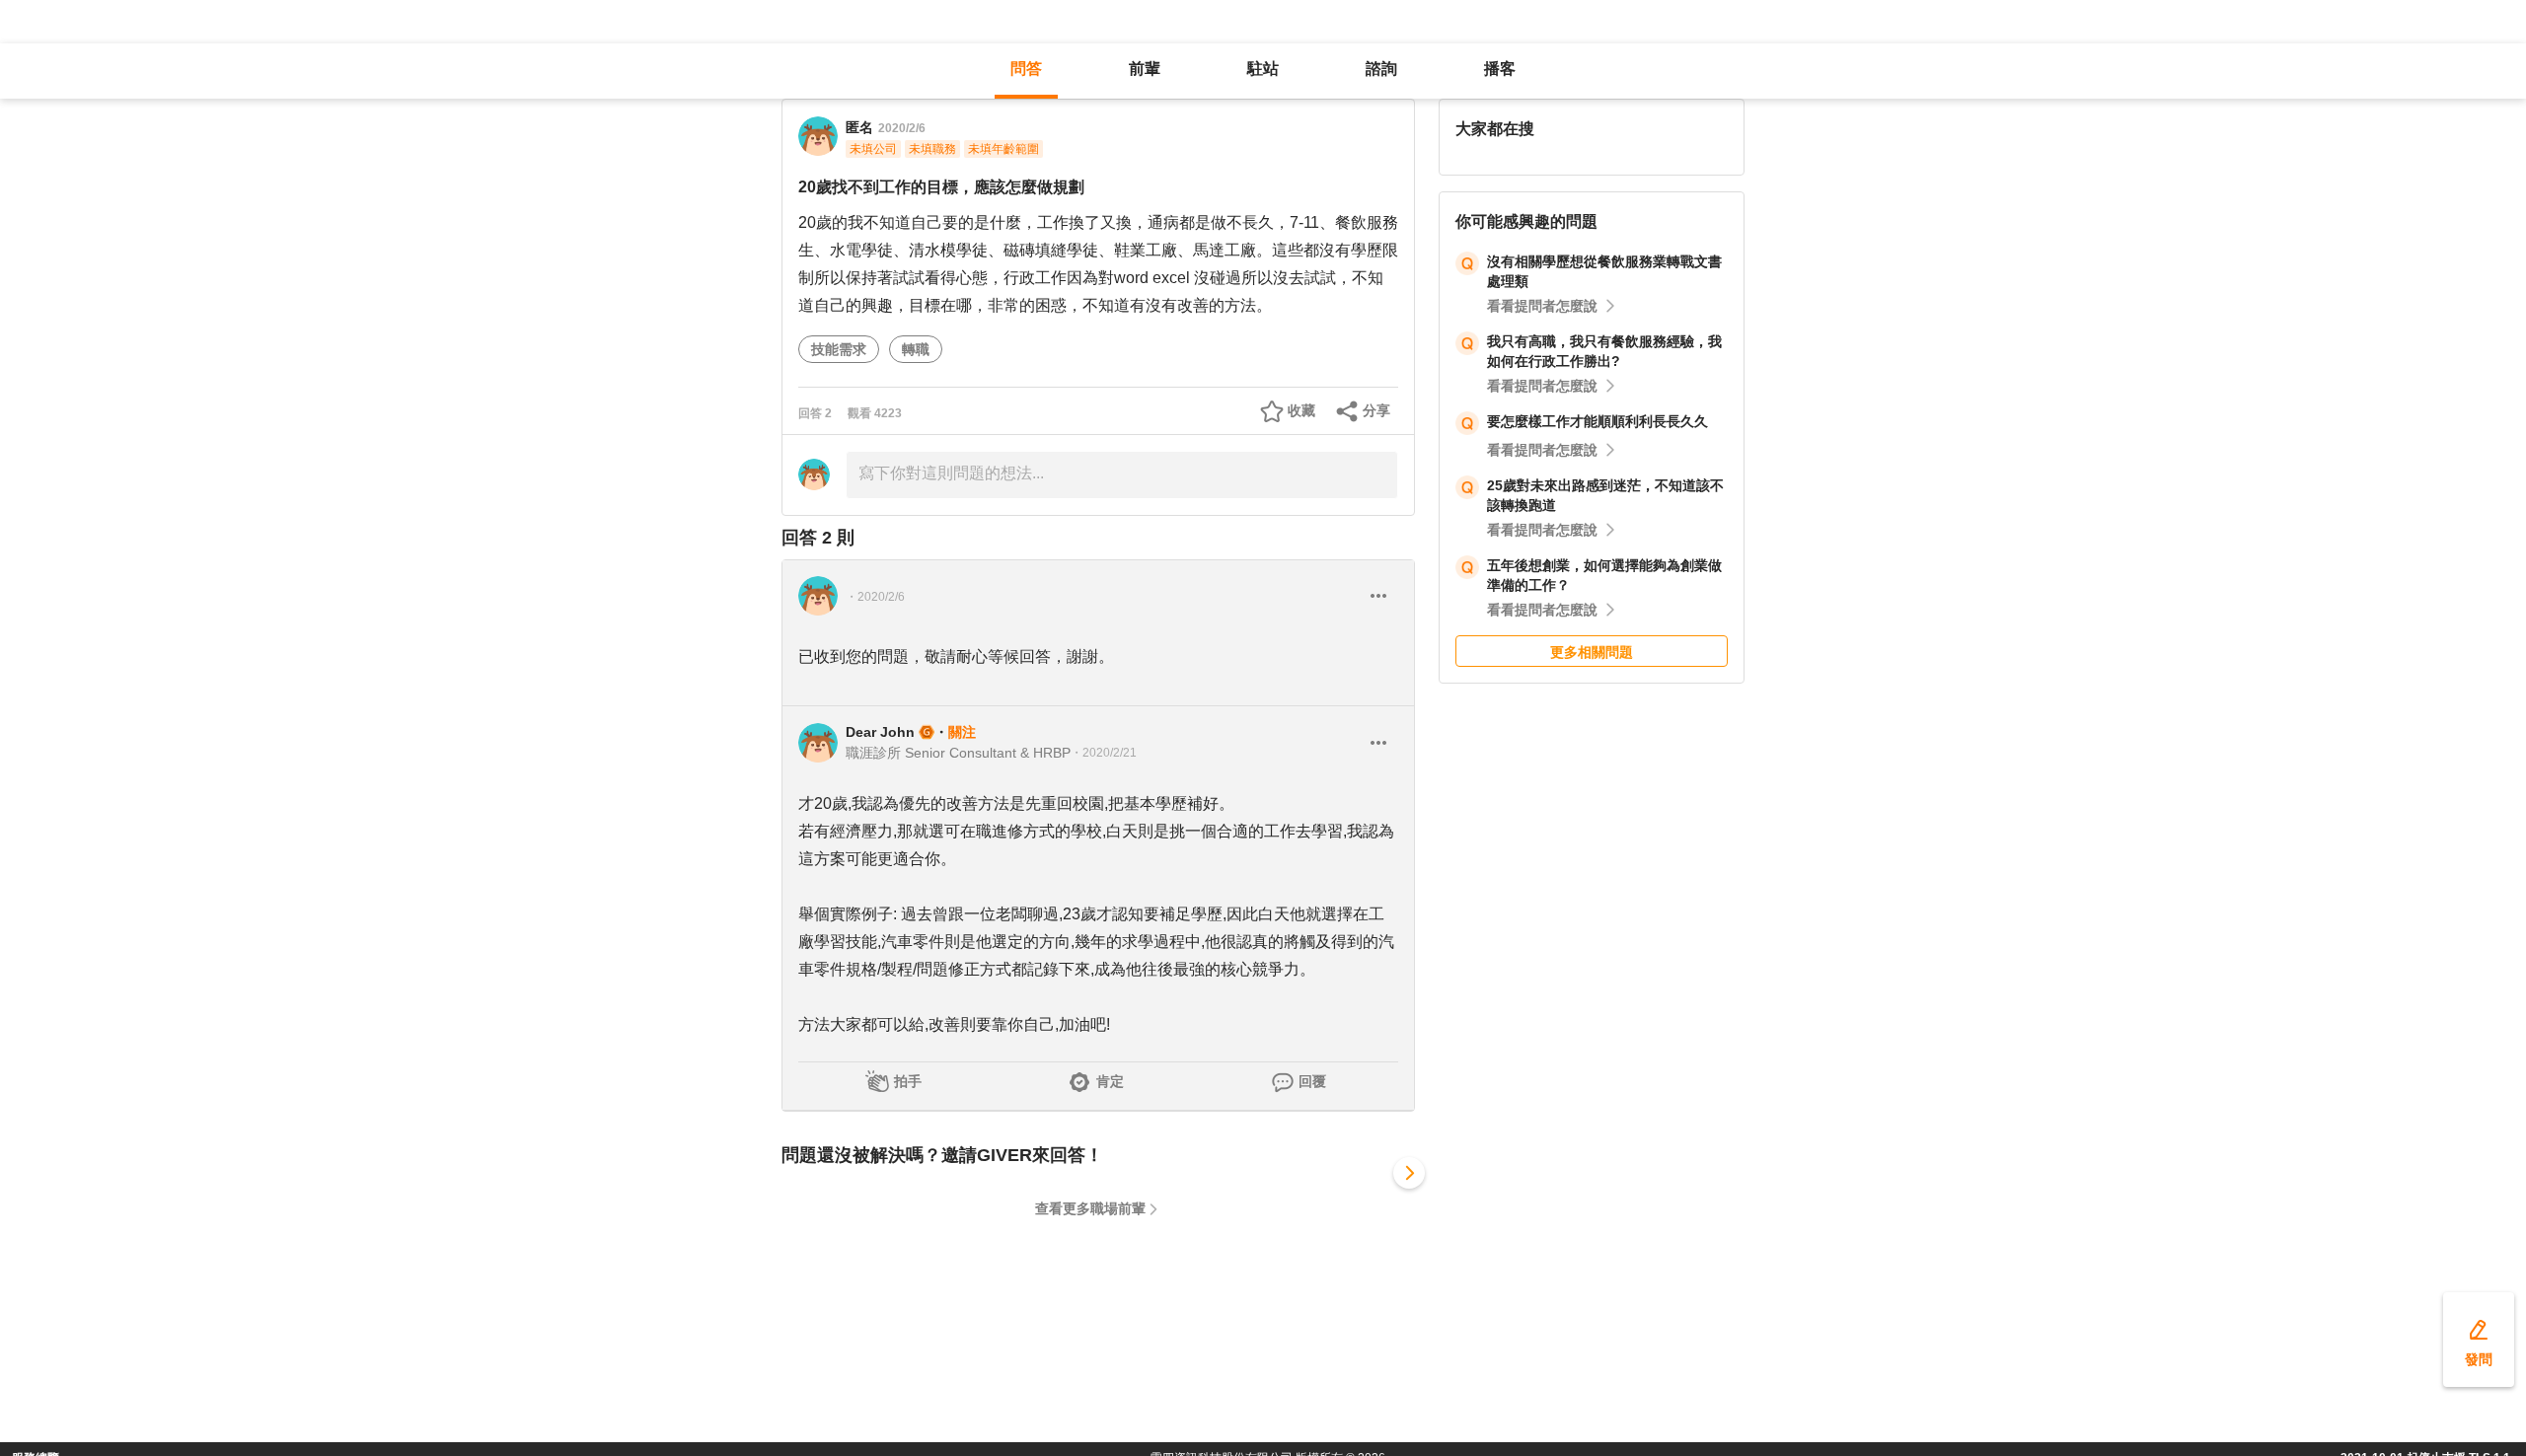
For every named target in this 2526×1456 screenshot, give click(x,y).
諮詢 (1381, 69)
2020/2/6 (902, 128)
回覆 (1312, 1081)
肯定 (1110, 1081)
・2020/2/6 (875, 597)
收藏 (1301, 410)
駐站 (1263, 69)
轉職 (916, 349)
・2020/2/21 (1104, 753)
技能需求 (839, 349)
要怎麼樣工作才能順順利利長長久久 (1597, 421)
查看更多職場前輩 (1090, 1208)
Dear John (880, 732)
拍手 (908, 1081)
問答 (1026, 69)
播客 (1500, 69)
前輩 (1145, 69)
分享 (1376, 410)
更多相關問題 (1592, 652)
